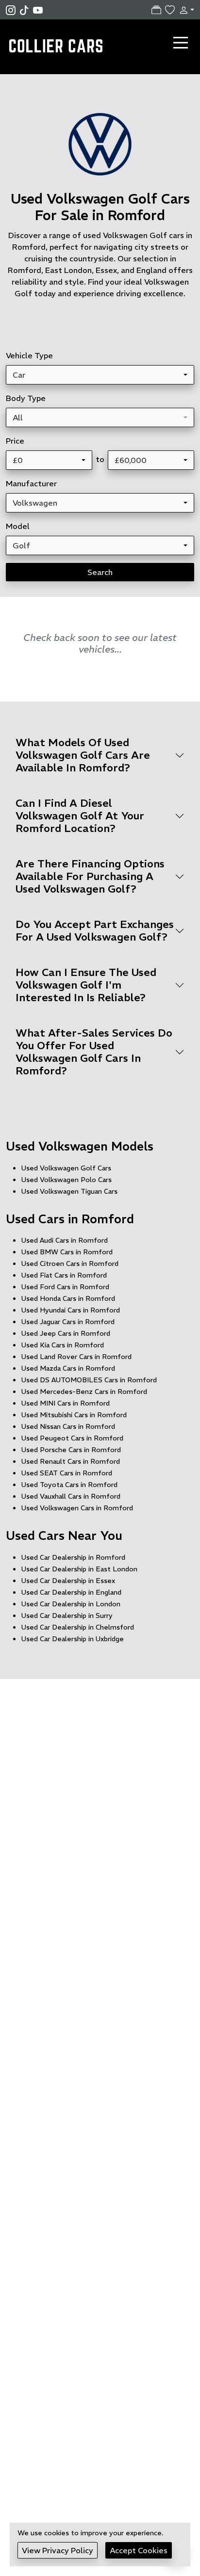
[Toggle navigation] (181, 43)
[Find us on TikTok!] (26, 10)
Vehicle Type (29, 355)
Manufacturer (31, 483)
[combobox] (100, 375)
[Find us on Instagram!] (13, 10)
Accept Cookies (139, 2550)
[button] (184, 10)
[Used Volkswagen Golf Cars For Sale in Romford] (100, 149)
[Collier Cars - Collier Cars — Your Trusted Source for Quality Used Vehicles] (58, 42)
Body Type (26, 398)
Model (18, 526)
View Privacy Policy (58, 2550)
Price (15, 441)
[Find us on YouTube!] (38, 10)
